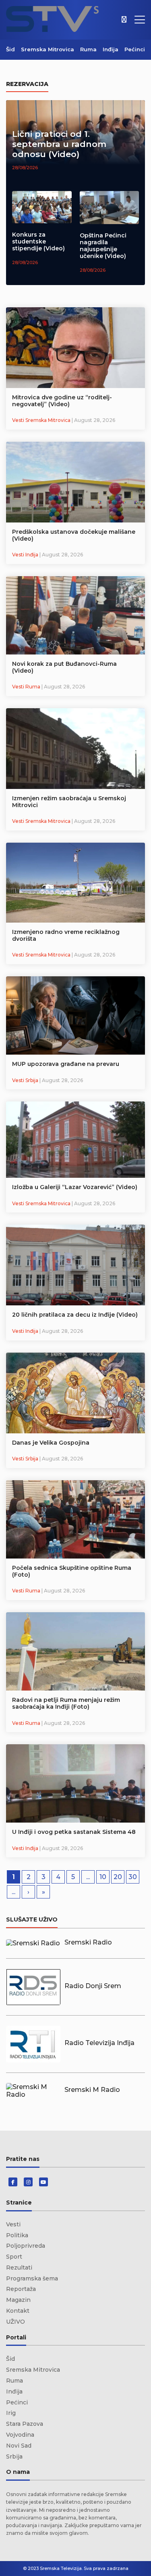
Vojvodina (20, 2435)
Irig (11, 2413)
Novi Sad (19, 2446)
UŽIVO (16, 2322)
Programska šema (32, 2278)
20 (118, 1877)
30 (133, 1877)
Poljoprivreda (26, 2246)
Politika (17, 2235)
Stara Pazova (25, 2424)
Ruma (88, 49)
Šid (10, 49)
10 (103, 1877)
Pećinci (135, 49)
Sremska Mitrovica (48, 49)
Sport (14, 2257)
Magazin (18, 2300)
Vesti (13, 2224)
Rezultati (19, 2268)
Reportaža (21, 2289)
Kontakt (18, 2311)
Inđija (111, 49)
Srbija (14, 2456)
